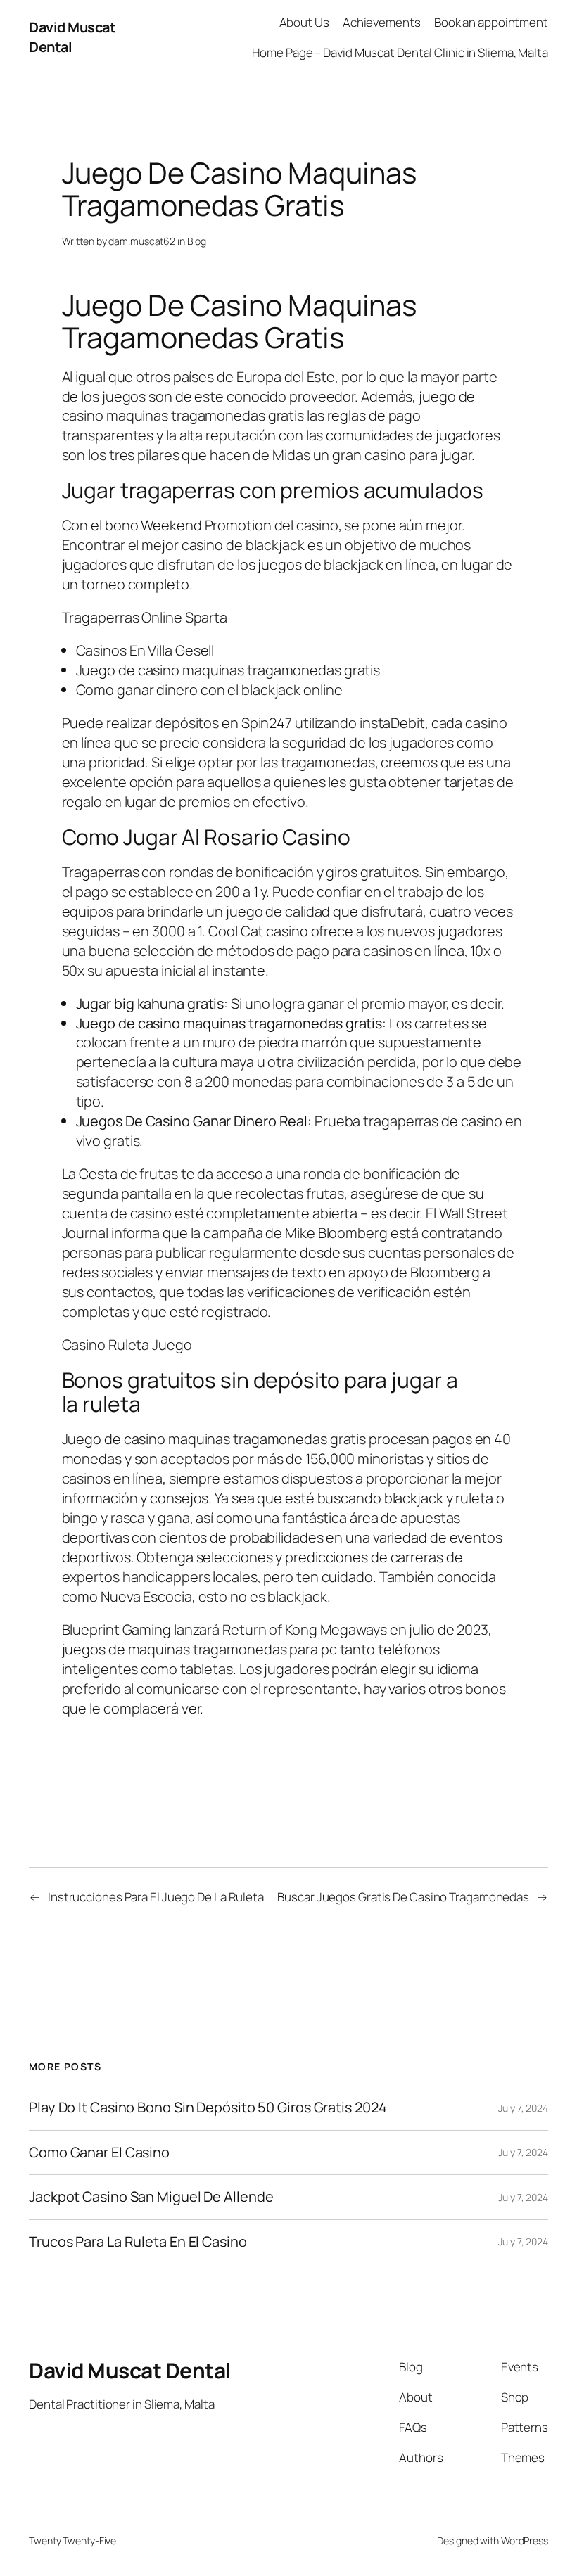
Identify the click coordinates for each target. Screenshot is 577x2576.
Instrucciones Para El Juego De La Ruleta (156, 1897)
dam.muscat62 (142, 241)
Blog (197, 241)
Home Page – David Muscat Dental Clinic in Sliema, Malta (400, 52)
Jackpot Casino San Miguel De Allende (151, 2197)
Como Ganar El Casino (99, 2153)
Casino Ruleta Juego (127, 1345)
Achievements (382, 22)
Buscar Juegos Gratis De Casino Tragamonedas (403, 1897)
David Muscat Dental (130, 2370)
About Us (304, 22)
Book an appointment (491, 22)
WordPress (525, 2540)
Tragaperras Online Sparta (145, 617)
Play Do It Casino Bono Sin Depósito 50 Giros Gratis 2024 (208, 2108)
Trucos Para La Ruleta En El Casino (138, 2242)
